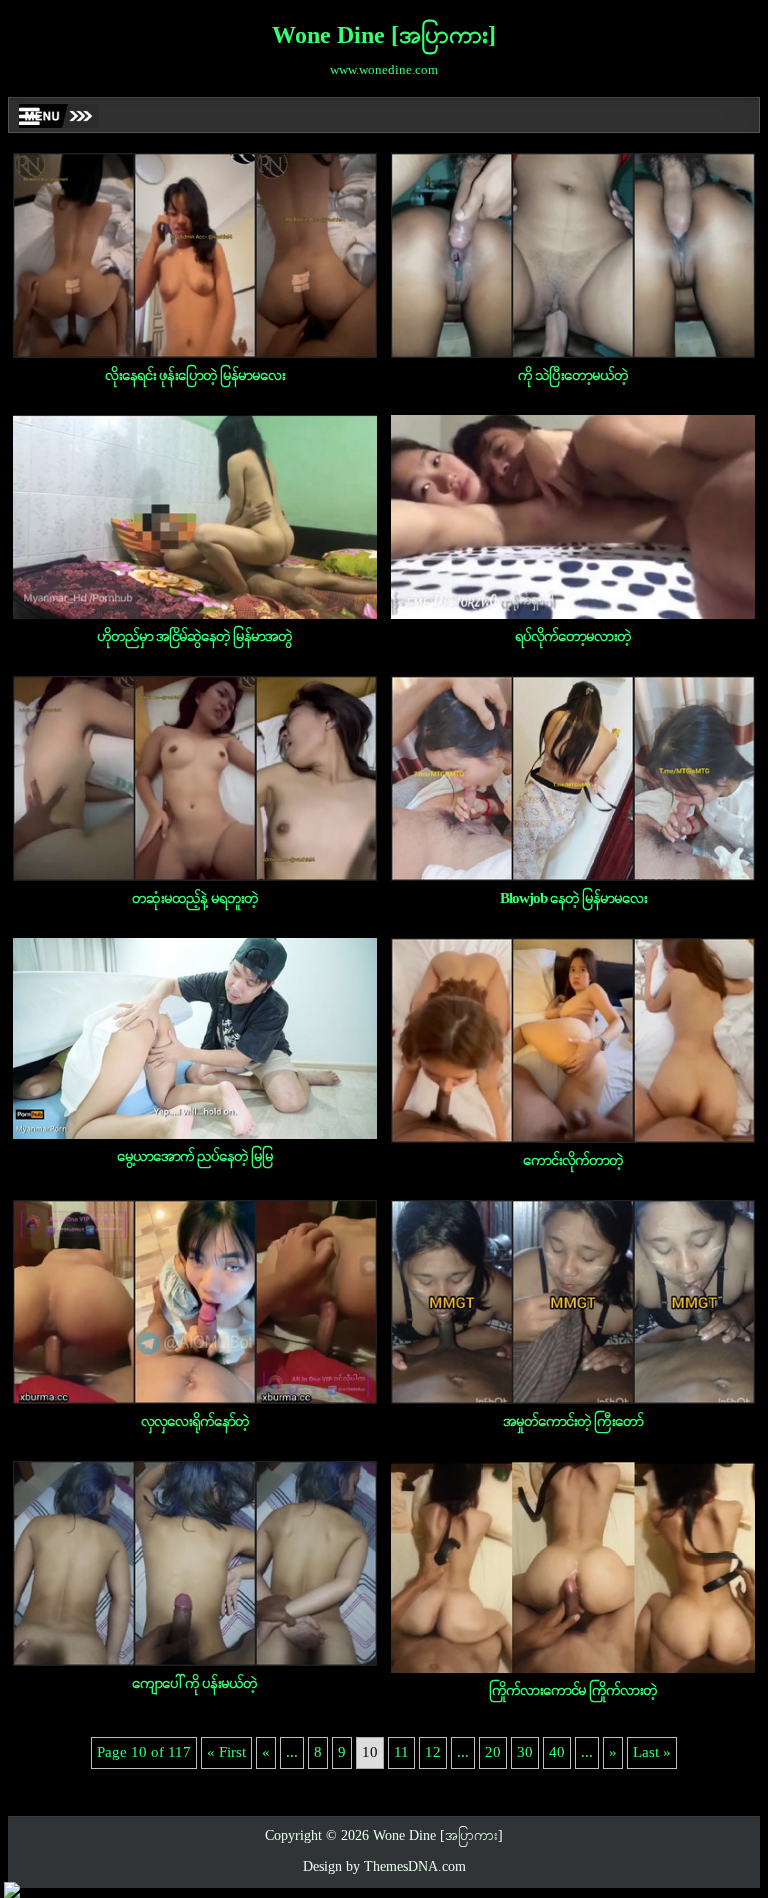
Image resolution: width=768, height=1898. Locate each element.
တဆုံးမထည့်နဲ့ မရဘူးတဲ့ (195, 899)
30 (525, 1753)
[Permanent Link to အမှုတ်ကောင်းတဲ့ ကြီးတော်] (573, 1302)
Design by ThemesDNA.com (384, 1867)
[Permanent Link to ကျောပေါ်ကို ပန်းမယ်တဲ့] (195, 1563)
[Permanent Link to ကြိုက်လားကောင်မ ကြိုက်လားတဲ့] (573, 1567)
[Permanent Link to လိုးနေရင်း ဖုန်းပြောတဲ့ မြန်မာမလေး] (195, 255)
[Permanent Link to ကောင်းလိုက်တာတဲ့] (573, 1040)
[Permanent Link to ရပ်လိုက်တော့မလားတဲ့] (573, 517)
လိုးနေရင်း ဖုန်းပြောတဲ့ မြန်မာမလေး (195, 376)
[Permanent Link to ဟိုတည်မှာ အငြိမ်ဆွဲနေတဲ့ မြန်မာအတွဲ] (195, 517)
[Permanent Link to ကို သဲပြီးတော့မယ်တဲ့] (573, 255)
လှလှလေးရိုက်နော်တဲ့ (195, 1422)
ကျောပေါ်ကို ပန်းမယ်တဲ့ (194, 1684)
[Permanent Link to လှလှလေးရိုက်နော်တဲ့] (195, 1302)
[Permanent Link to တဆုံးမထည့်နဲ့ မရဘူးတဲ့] (195, 778)
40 (557, 1753)
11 (401, 1753)
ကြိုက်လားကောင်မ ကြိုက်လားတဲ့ (573, 1691)
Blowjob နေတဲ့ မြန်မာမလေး (573, 899)
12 (433, 1753)
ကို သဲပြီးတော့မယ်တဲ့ (573, 376)
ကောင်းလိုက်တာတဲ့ (573, 1161)
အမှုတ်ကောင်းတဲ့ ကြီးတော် (573, 1422)
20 (493, 1753)
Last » (652, 1753)
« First (226, 1753)
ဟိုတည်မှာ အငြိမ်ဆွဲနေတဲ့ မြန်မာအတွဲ (194, 637)
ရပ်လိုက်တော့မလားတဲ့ (573, 637)
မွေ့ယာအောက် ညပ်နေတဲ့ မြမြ (195, 1157)
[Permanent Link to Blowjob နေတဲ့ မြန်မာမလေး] (573, 778)
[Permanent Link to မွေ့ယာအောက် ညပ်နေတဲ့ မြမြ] (195, 1038)
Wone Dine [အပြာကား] (384, 37)
